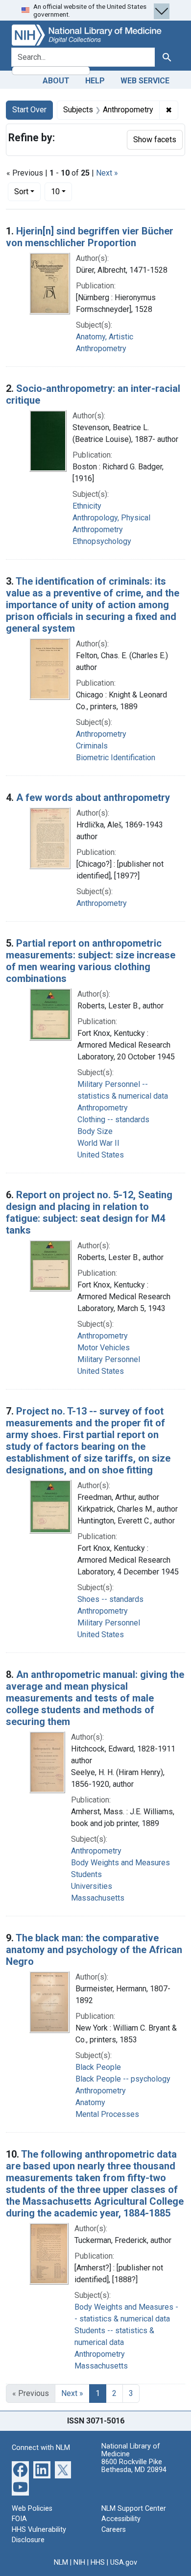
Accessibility (121, 2519)
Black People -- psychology (123, 2079)
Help (95, 81)
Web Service (145, 81)
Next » (107, 173)
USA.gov (124, 2563)
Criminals (92, 746)
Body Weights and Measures (120, 1863)
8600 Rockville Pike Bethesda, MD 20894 (134, 2466)
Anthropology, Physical (111, 518)
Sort (21, 192)
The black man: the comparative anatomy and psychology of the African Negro (94, 1950)
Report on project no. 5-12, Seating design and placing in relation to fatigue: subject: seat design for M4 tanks (89, 1212)
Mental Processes (107, 2114)
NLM (61, 2563)
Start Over (29, 110)
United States (101, 1155)
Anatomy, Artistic (105, 337)
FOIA (19, 2519)
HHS (98, 2563)
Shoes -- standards (110, 1599)
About (56, 81)
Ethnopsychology (102, 541)
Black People (98, 2067)
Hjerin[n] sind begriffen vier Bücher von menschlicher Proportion (90, 237)
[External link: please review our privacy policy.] (20, 2469)
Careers (114, 2530)
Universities (92, 1886)
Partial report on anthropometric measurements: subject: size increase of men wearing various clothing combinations (91, 961)
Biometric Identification (116, 758)
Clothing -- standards (113, 1120)
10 (61, 191)
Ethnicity (87, 506)
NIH (79, 2563)
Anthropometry (101, 348)
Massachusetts (98, 1898)
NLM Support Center (134, 2509)
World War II (98, 1143)
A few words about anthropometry (93, 798)
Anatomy (90, 2102)
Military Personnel (109, 1359)
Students (86, 1874)
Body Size (95, 1131)
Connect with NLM (41, 2448)
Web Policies (32, 2509)
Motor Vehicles (104, 1348)
